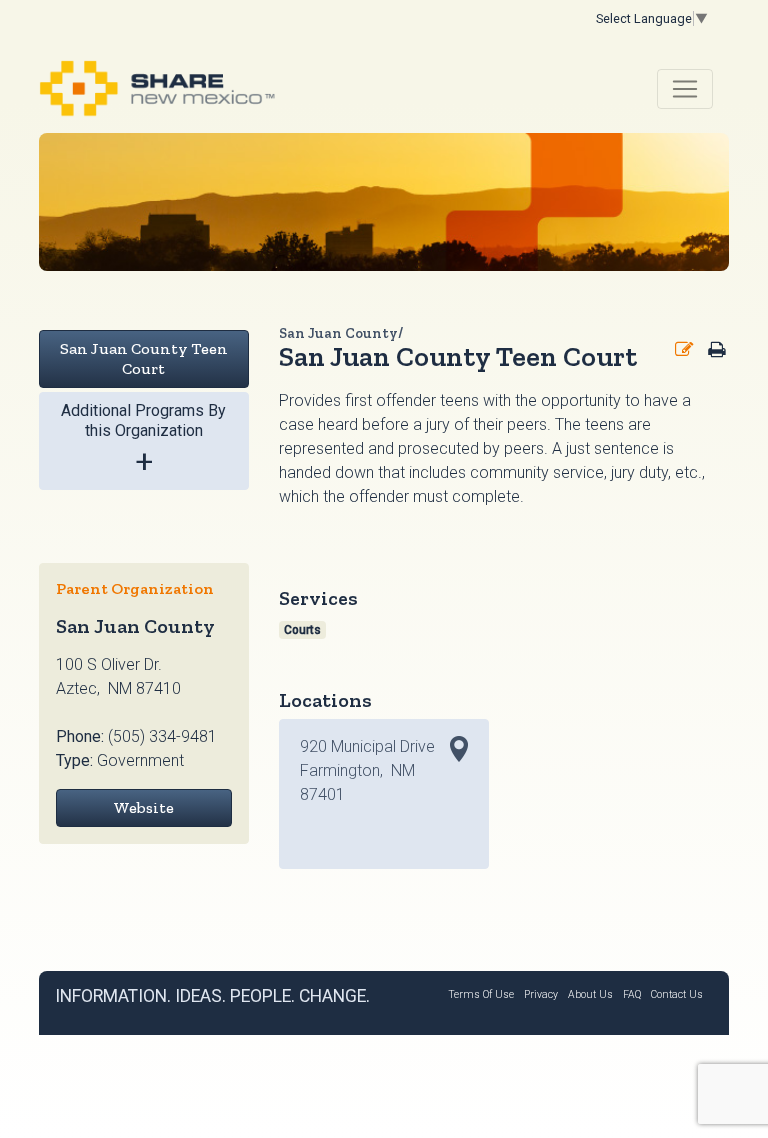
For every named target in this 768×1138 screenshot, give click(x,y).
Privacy (541, 994)
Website (143, 807)
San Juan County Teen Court (144, 358)
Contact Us (677, 994)
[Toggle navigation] (685, 89)
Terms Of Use (481, 994)
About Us (590, 994)
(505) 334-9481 (162, 736)
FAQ (632, 994)
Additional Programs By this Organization (143, 440)
